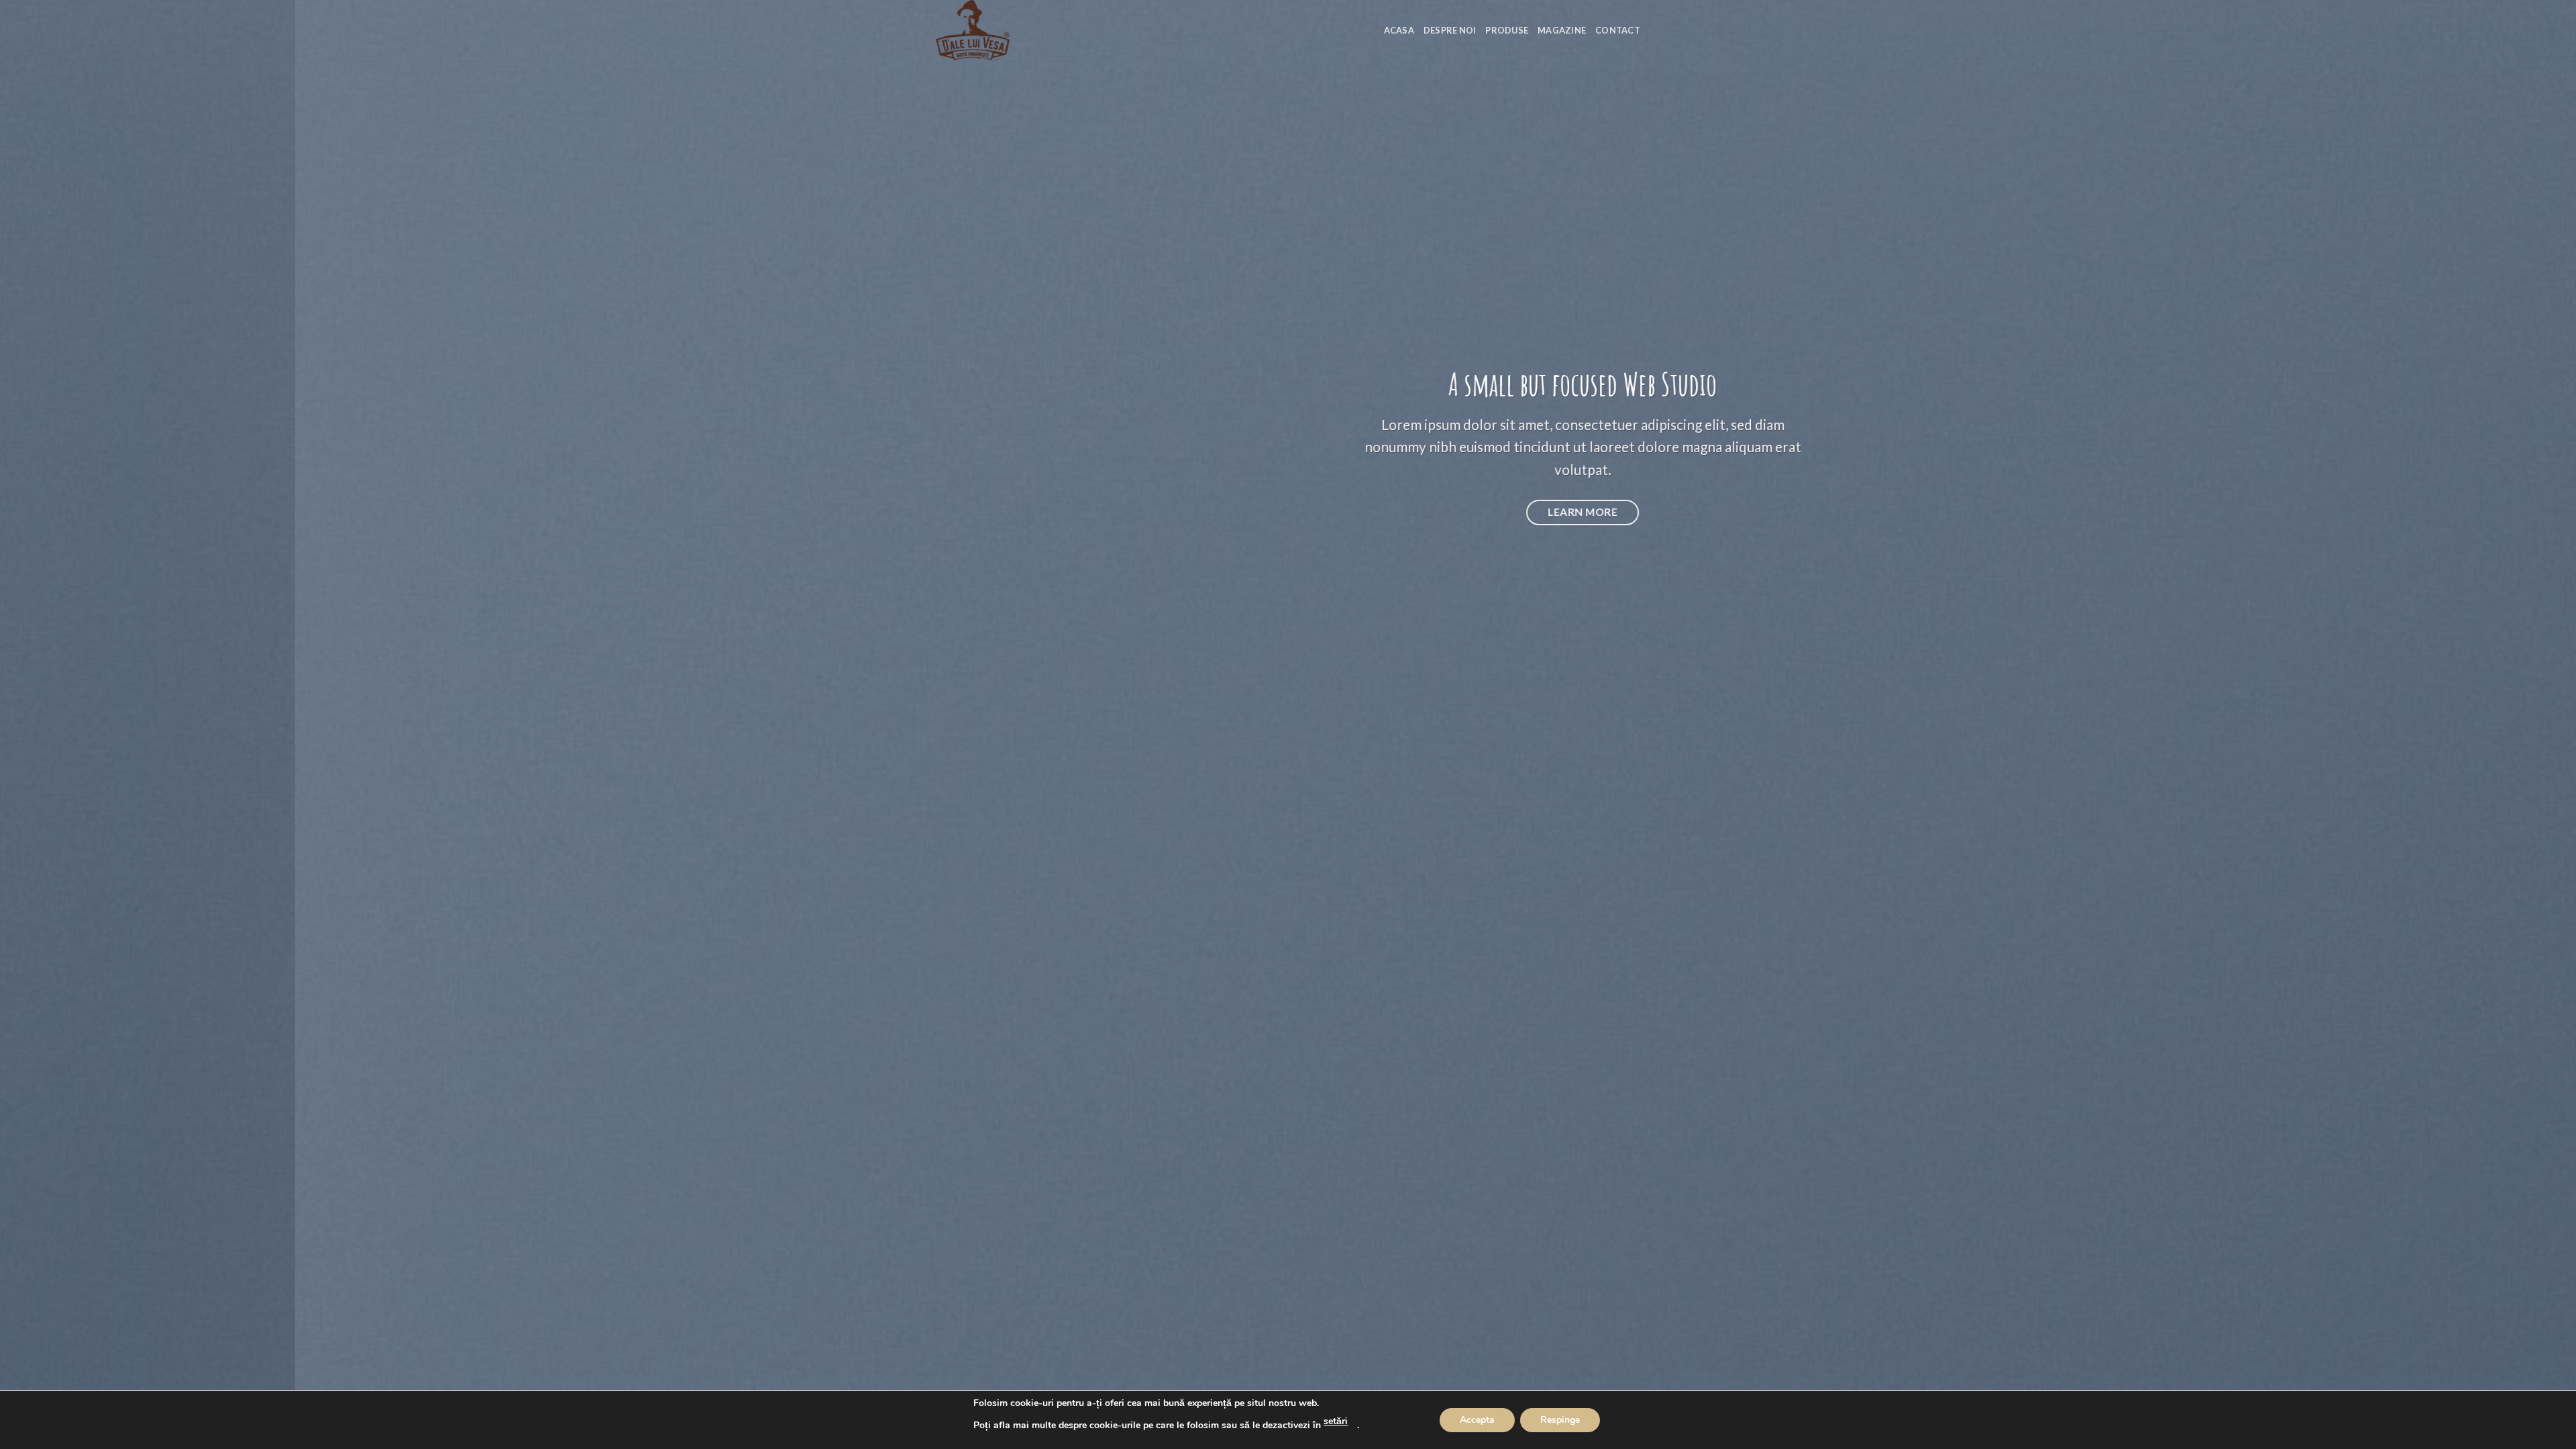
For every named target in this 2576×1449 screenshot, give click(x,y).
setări (1336, 1421)
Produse (1507, 30)
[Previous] (68, 724)
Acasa (1399, 30)
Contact (1618, 30)
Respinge (1560, 1420)
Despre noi (1450, 30)
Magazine (1562, 30)
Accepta (1477, 1420)
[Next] (2508, 724)
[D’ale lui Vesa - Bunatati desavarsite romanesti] (1003, 30)
